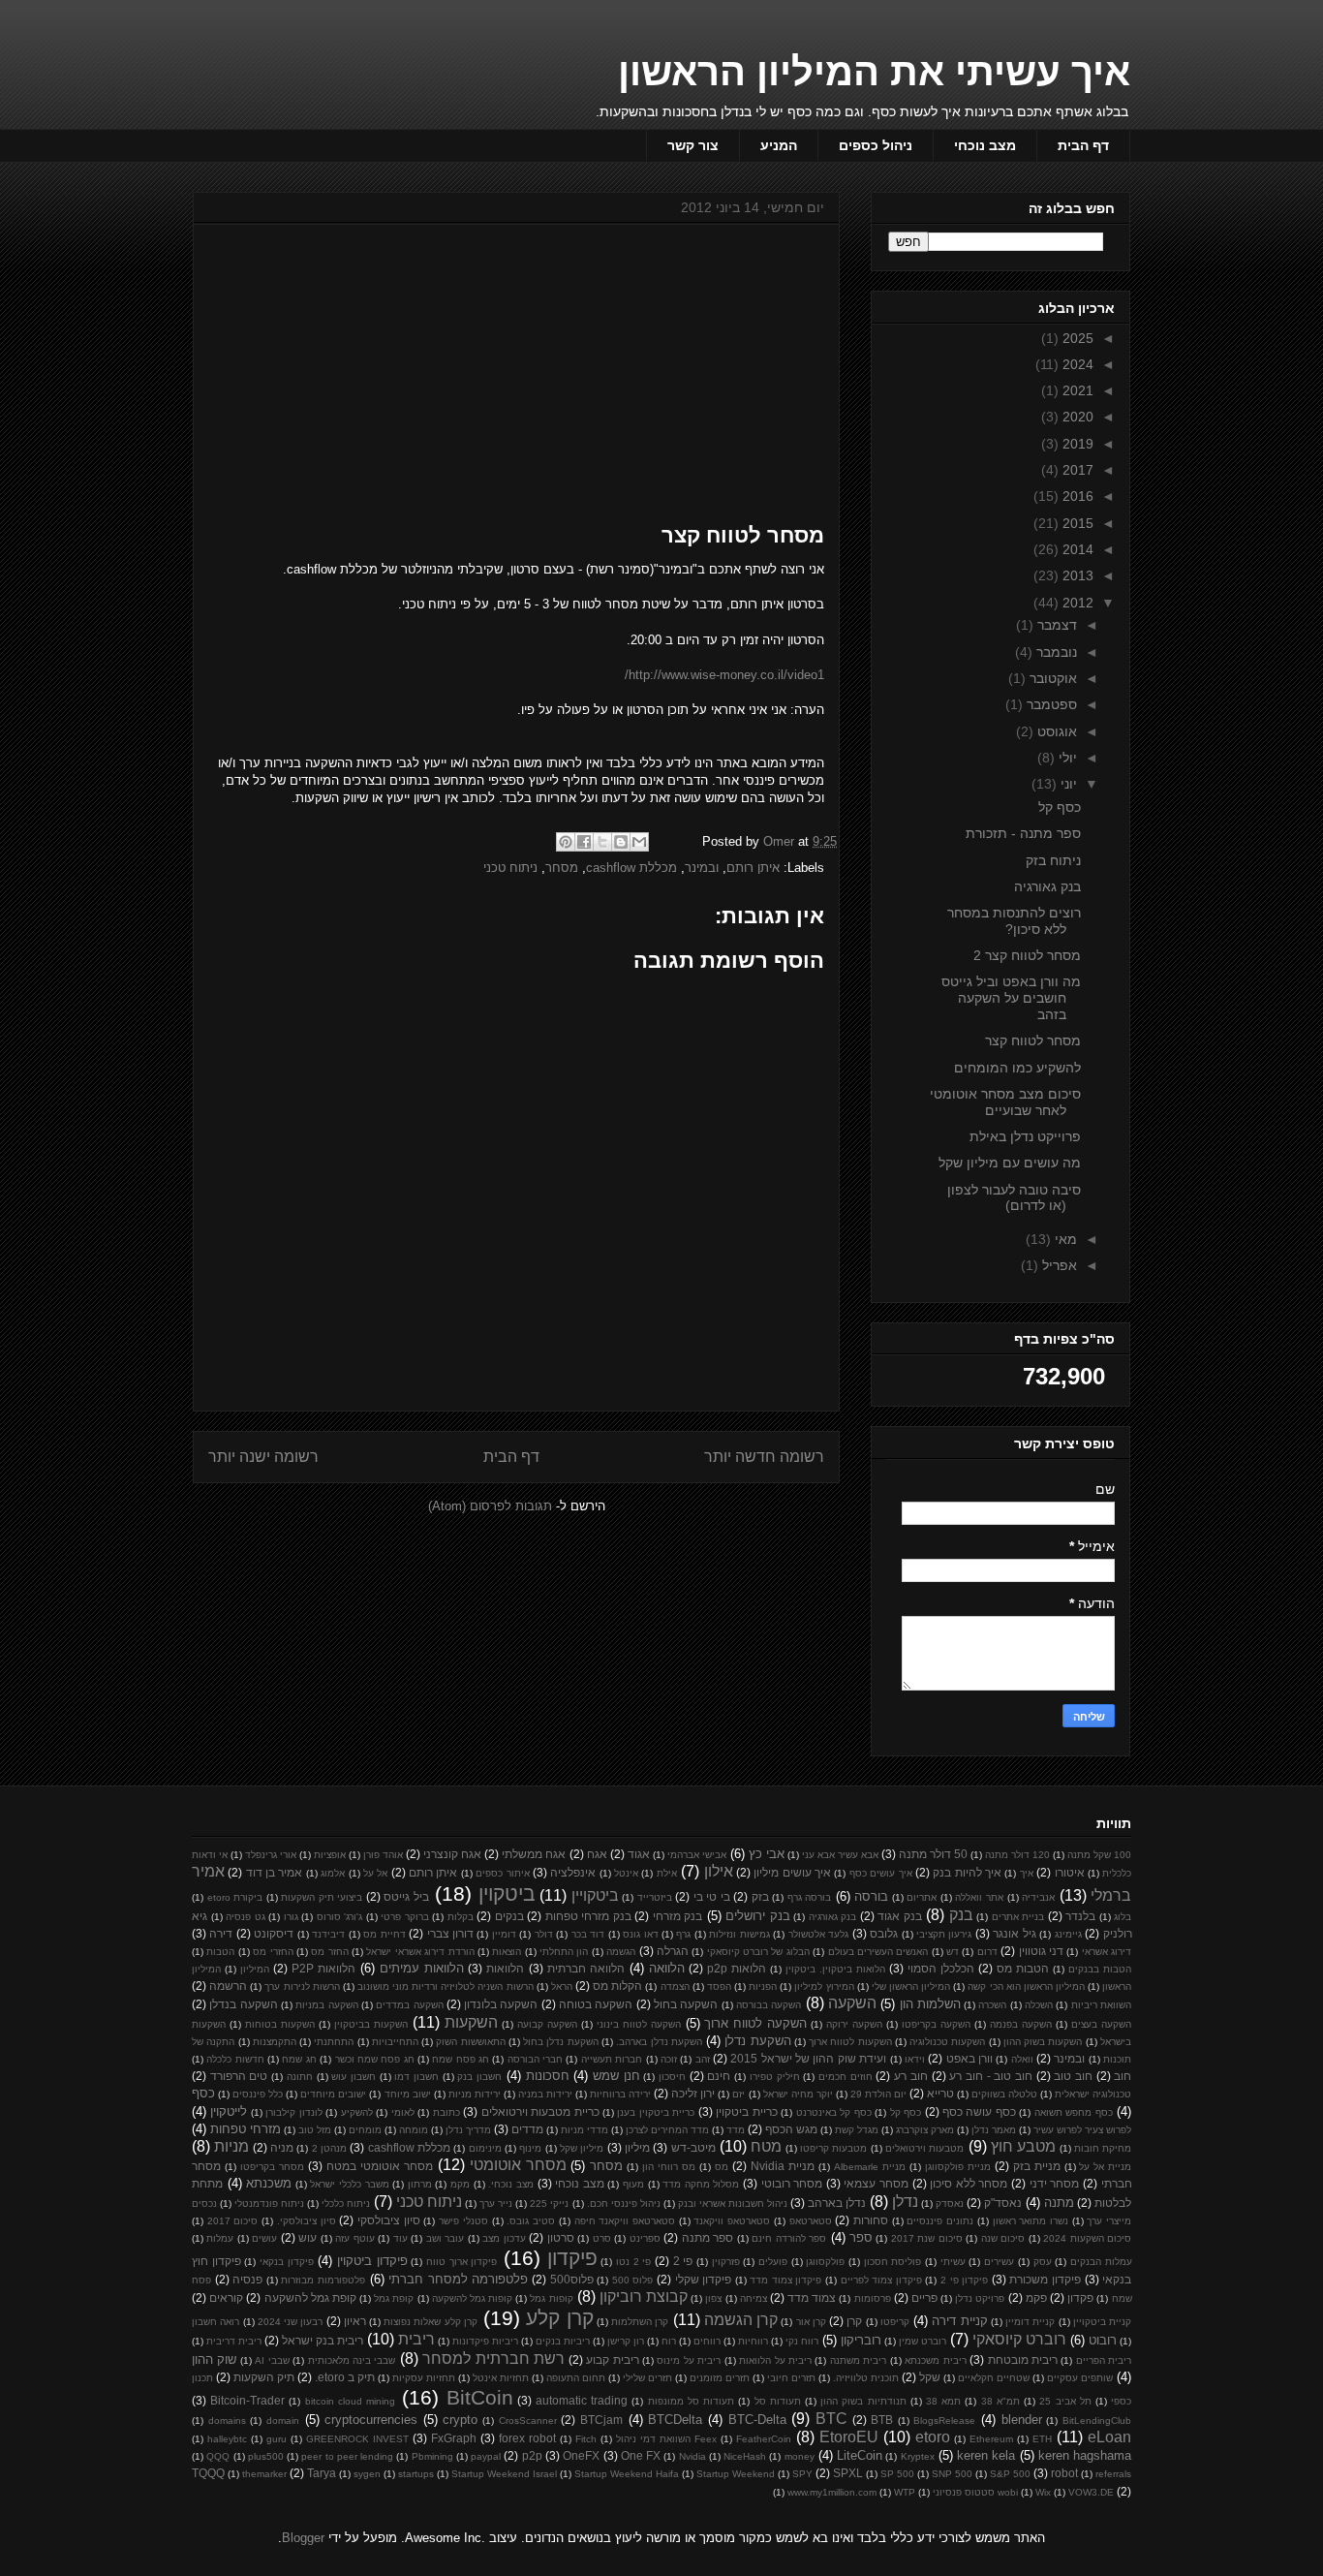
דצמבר (1055, 625)
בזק (760, 1896)
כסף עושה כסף (979, 2111)
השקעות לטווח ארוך (850, 2042)
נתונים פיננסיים (940, 2221)
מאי (1064, 1239)
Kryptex (918, 2456)
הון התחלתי (564, 1952)
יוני (1067, 784)
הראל (562, 1986)
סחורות (871, 2220)
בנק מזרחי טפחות (588, 1916)
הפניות (763, 1986)
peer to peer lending (347, 2456)
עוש (308, 2237)
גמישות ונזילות (739, 1934)
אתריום (922, 1897)
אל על (375, 1873)
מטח (766, 2146)
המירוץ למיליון (824, 1986)
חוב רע (911, 2076)
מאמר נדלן (994, 2130)
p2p (532, 2455)
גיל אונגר (1014, 1933)
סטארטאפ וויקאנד (732, 2221)
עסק (1043, 2262)
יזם (738, 2094)
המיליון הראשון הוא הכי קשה (1026, 1986)
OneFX (581, 2455)
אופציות (330, 1855)
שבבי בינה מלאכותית (352, 2360)
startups (416, 2474)
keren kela (986, 2455)
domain (283, 2421)
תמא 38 (943, 2401)
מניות (231, 2146)
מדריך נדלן (468, 2130)
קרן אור (811, 2322)
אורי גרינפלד (271, 1855)
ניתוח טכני (510, 868)
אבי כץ (767, 1854)
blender (1022, 2420)
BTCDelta (675, 2420)
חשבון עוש (354, 2077)
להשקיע (357, 2112)
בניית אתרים (1018, 1917)
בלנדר (1080, 1916)
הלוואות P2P (323, 1968)
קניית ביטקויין (1102, 2322)
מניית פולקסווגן (958, 2167)
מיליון (637, 2147)
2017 (1076, 470)
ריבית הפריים (1104, 2360)
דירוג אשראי (1107, 1952)
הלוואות (505, 1968)
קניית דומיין (1030, 2322)
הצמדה (675, 1986)
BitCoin (480, 2397)
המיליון (255, 1969)
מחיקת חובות (1103, 2148)
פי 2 (683, 2261)
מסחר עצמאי (876, 2183)
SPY (802, 2474)
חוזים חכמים (846, 2077)
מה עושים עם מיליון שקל (1010, 1163)
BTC (831, 2419)
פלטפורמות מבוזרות (323, 2280)
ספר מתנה (708, 2237)
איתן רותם (753, 868)
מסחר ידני (1055, 2183)
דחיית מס (384, 1934)
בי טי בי (712, 1896)
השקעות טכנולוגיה (947, 2042)
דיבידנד (328, 1934)
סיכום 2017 (233, 2221)
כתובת (446, 2112)
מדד (736, 2130)
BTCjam (601, 2420)
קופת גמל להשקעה (310, 2297)
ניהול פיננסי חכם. (624, 2204)
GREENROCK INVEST (357, 2439)
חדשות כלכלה (235, 2059)
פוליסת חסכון (893, 2262)
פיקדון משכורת (1045, 2279)
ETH (1042, 2439)
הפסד (719, 1986)
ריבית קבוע (612, 2359)
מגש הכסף (791, 2129)
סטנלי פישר (463, 2221)
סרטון (561, 2237)
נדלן (905, 2202)
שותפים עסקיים (1080, 2378)
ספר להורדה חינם (789, 2238)
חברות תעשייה (612, 2059)
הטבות (220, 1952)
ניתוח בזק (1053, 860)
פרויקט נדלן (980, 2298)
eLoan (1109, 2437)
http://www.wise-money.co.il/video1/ (724, 675)
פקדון (1080, 2297)
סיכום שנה (1003, 2238)
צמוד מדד (812, 2297)
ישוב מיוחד (408, 2094)
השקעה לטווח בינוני (639, 2024)
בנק (961, 1915)
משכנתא (269, 2183)
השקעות (471, 2022)
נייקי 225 (549, 2204)
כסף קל (1060, 807)
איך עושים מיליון (792, 1872)
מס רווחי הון (669, 2167)
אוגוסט (1055, 731)
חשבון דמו (416, 2077)
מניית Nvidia (783, 2166)
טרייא (940, 2093)
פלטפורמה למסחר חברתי (458, 2279)
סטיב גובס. (531, 2221)
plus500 (266, 2456)
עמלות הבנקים (1101, 2262)
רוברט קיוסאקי (1019, 2339)
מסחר (562, 868)
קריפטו (895, 2322)
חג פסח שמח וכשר (375, 2059)
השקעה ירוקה (854, 2024)
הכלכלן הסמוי (941, 1968)
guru (277, 2439)
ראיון (355, 2321)
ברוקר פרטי (405, 1917)
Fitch (586, 2439)
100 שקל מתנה (1099, 1855)
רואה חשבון (215, 2322)
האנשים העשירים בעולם (878, 1952)
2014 (1076, 549)
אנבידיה (1038, 1897)
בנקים (509, 1916)
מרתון (420, 2184)
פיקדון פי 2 (964, 2280)
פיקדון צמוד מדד (785, 2280)
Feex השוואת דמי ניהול (666, 2439)
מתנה (1059, 2203)
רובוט (1103, 2340)
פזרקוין (726, 2262)
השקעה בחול (686, 2004)
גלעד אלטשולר (818, 1934)
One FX (641, 2455)
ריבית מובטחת (1023, 2359)
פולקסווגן (825, 2262)
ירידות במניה (545, 2094)
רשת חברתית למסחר (493, 2359)
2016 (1076, 496)
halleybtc (227, 2439)
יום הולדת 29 (878, 2094)
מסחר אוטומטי (518, 2165)
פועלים (773, 2262)
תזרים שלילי (647, 2378)
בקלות (461, 1917)
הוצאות (507, 1952)
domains (227, 2421)
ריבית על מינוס (689, 2360)
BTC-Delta (757, 2420)
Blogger (303, 2538)
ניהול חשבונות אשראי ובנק (733, 2204)
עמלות (220, 2238)
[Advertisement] (516, 378)
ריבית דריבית (234, 2341)
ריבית (416, 2339)
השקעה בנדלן (243, 2004)
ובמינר (702, 868)
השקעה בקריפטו (936, 2024)
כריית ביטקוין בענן (656, 2112)
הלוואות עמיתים (422, 1968)
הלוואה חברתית (586, 1968)
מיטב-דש (693, 2147)
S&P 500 (1010, 2474)
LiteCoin (860, 2455)
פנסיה (247, 2279)
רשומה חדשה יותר (764, 1457)
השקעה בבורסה (769, 2005)
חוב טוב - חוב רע (991, 2076)
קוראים (226, 2297)
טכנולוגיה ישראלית (1093, 2094)
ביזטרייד (655, 1897)
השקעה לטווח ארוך (755, 2023)
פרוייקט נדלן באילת (1025, 1136)
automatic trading (582, 2400)
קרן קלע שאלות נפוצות (431, 2322)
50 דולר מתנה (933, 1854)
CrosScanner (528, 2421)
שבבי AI (272, 2360)
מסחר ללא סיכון (969, 2183)
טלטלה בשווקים (1004, 2094)
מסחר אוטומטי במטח (380, 2166)
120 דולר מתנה (1017, 1855)
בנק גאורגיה (1047, 886)
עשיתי (953, 2262)
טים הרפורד (239, 2076)
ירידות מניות (475, 2094)
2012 (1076, 603)
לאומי (403, 2112)
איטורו (1070, 1872)
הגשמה (621, 1952)
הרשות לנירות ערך (302, 1986)
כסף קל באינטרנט (834, 2112)
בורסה (871, 1896)
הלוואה (667, 1968)
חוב (1123, 2076)
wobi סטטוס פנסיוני (975, 2492)
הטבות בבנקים (1100, 1969)
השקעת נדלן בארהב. (659, 2042)
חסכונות (548, 2076)
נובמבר (1055, 652)
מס (722, 2167)
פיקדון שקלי (704, 2279)
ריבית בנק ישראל (323, 2340)
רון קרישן (626, 2341)
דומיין (504, 1934)
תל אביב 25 (1065, 2401)
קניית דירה (959, 2321)
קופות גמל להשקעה (472, 2298)
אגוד (639, 1854)
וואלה (1022, 2059)
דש (953, 1952)
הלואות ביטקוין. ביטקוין (835, 1969)
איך (1027, 1873)
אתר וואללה (979, 1897)
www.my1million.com (832, 2492)
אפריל (1058, 1265)
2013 (1076, 575)
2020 (1076, 417)
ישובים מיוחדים (333, 2094)
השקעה (852, 2003)
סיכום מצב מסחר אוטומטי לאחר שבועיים (1005, 1102)
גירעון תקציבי (944, 1934)
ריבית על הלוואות (775, 2360)
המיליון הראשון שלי (911, 1986)
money (800, 2456)
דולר (544, 1934)
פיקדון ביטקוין (372, 2261)
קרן (854, 2321)
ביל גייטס (406, 1896)
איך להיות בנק (967, 1872)
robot (1064, 2473)
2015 (1076, 523)
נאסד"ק (1003, 2203)
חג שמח (299, 2059)
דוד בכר (588, 1934)
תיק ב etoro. (345, 2377)
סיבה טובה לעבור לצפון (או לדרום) (1014, 1198)
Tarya (322, 2473)
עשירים (999, 2262)
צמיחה (754, 2298)
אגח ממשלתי (534, 1854)
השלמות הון (930, 2004)
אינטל (626, 1873)
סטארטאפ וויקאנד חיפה (625, 2221)
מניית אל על (1105, 2167)
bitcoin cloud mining (350, 2401)
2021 (1076, 390)
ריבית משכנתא (935, 2360)
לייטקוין (229, 2111)
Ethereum (991, 2439)
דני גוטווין (1041, 1951)
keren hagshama (1085, 2455)
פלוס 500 (633, 2280)
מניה (282, 2147)
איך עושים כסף (881, 1873)
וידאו (915, 2059)
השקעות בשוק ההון (1043, 2042)
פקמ (1036, 2297)
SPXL (848, 2473)
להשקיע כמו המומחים (1017, 1068)
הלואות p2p (737, 1968)
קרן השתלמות (640, 2322)
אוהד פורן (383, 1855)
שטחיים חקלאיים (994, 2378)
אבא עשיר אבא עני (840, 1855)
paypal (486, 2456)
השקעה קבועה (547, 2024)
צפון (713, 2298)
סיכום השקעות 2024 (1087, 2238)
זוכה (669, 2059)
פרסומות (873, 2298)
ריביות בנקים (563, 2341)
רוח (669, 2341)
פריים (924, 2297)
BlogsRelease (944, 2421)
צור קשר (693, 145)
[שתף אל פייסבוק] (584, 842)
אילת (667, 1873)
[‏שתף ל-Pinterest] (566, 842)
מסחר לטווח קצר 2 (1027, 955)
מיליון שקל (582, 2148)
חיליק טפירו (775, 2077)
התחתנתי (334, 2042)
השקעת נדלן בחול (561, 2042)
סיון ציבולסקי (389, 2220)
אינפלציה (573, 1872)
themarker (264, 2474)
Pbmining (432, 2456)
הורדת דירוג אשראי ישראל (420, 1952)
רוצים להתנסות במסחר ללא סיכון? (1014, 921)
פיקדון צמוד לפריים (881, 2280)
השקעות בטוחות (280, 2024)
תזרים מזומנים (720, 2378)
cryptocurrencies (371, 2420)
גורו (291, 1917)
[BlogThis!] (621, 842)
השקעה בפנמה (1021, 2024)
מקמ (460, 2184)
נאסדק (950, 2204)
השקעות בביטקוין (371, 2024)
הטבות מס (1023, 1968)
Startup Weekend (736, 2474)
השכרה (992, 2005)
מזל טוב (315, 2130)
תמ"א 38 (1000, 2401)
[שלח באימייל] (639, 842)
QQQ (218, 2456)
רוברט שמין (923, 2341)
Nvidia (692, 2456)
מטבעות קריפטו (833, 2148)
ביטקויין (595, 1895)
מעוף (633, 2184)
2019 (1076, 444)
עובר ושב (445, 2238)
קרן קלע (559, 2318)
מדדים (527, 2129)
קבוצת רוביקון (644, 2297)
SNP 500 (952, 2474)
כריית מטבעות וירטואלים (540, 2111)
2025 (1076, 338)
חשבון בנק (479, 2077)
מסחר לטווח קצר (1033, 1040)
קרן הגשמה (741, 2320)
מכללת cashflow (631, 868)
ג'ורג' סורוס (340, 1917)
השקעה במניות (326, 2005)
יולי (1066, 758)
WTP (905, 2492)
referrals (1113, 2474)
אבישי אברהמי (697, 1855)
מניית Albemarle (870, 2167)
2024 (1076, 364)
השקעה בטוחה (596, 2004)
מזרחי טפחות (246, 2129)
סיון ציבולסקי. (307, 2221)
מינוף (530, 2148)
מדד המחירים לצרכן (667, 2130)
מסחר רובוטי (792, 2183)
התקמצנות (275, 2042)
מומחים (365, 2130)
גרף (683, 1934)
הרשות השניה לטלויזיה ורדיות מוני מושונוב (446, 1986)
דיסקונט (274, 1933)
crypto (460, 2420)
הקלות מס (617, 1986)
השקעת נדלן (757, 2041)
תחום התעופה (576, 2378)
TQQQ (208, 2473)
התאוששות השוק (470, 2042)
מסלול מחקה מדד (701, 2184)
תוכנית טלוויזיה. (866, 2378)
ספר (861, 2237)
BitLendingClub (1097, 2421)
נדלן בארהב (837, 2203)
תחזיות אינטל (501, 2378)
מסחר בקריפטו (272, 2167)
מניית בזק (1037, 2166)
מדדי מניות (585, 2130)
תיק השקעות (264, 2377)
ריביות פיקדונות (485, 2341)
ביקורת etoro (235, 1897)
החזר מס (329, 1952)
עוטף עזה (354, 2238)
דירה (221, 1933)
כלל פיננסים (258, 2094)
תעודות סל (778, 2401)
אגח (597, 1854)
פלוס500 (572, 2279)
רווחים (707, 2341)
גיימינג (1068, 1934)
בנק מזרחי (678, 1916)
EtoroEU (849, 2437)
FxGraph (454, 2438)
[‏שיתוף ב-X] (602, 842)
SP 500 (897, 2474)
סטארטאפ (811, 2221)
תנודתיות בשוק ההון (863, 2401)
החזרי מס (273, 1952)
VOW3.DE (1091, 2492)
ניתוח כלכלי (346, 2204)
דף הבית (1083, 145)
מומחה (414, 2130)
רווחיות (753, 2341)
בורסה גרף (810, 1897)
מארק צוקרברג (925, 2130)
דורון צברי (450, 1933)
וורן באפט (969, 2058)
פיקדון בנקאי (287, 2262)
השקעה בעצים (1101, 2024)
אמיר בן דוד (275, 1872)
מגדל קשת (857, 2130)
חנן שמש (616, 2076)
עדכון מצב (504, 2238)
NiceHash (745, 2456)
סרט (602, 2238)
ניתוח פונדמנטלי (269, 2204)
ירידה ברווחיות (620, 2094)
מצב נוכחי (985, 145)
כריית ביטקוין (746, 2111)
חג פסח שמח (461, 2059)
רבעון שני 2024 (291, 2322)
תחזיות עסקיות (424, 2378)
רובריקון (861, 2340)
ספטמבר (1050, 704)
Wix (1043, 2492)
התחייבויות (395, 2042)
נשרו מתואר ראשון (1031, 2221)
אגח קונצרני (452, 1854)
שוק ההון (214, 2359)
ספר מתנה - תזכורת (1023, 833)
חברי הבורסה (535, 2059)
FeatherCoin (764, 2439)
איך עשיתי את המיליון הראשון (874, 72)
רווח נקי (802, 2341)
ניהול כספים (876, 145)
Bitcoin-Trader (247, 2400)
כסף (203, 2093)
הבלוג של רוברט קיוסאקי (758, 1952)
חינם (719, 2076)
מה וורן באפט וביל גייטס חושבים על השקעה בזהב (1011, 998)
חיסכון (672, 2077)
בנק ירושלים (758, 1916)
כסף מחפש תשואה (1074, 2112)
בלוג (1123, 1917)
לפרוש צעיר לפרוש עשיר (1082, 2130)
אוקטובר (1051, 678)
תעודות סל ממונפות (691, 2401)
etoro (933, 2437)
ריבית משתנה (858, 2360)
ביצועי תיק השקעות (322, 1897)
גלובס (884, 1933)
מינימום (485, 2148)
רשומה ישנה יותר (263, 1457)
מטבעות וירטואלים (924, 2148)
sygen (367, 2474)
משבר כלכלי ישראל (349, 2184)
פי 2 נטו (633, 2262)
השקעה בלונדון (501, 2004)
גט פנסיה (246, 1917)
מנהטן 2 (329, 2148)
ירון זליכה (693, 2093)
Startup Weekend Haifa (627, 2474)
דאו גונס (640, 1934)
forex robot (527, 2438)
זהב (703, 2059)
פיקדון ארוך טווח (462, 2262)
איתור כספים (502, 1873)
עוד (400, 2238)
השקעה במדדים (409, 2005)
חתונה (300, 2077)
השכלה (1039, 2005)
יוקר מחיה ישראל (798, 2094)
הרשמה (228, 1986)
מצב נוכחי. (511, 2184)
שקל (930, 2377)
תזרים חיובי (791, 2378)
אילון (719, 1871)
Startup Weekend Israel (504, 2474)
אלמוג (333, 1873)
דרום (987, 1952)
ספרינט (645, 2238)
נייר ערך (496, 2204)
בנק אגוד (900, 1916)
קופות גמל (551, 2298)
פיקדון (572, 2258)
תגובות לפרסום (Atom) (490, 1506)
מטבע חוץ (1023, 2146)
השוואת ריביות (1101, 2005)
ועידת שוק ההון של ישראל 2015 (808, 2058)
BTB (882, 2420)
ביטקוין (507, 1893)
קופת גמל (394, 2298)
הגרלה (673, 1951)
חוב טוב (1073, 2076)
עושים (264, 2238)
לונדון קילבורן (293, 2112)
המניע (779, 145)
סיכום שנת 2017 (927, 2238)
